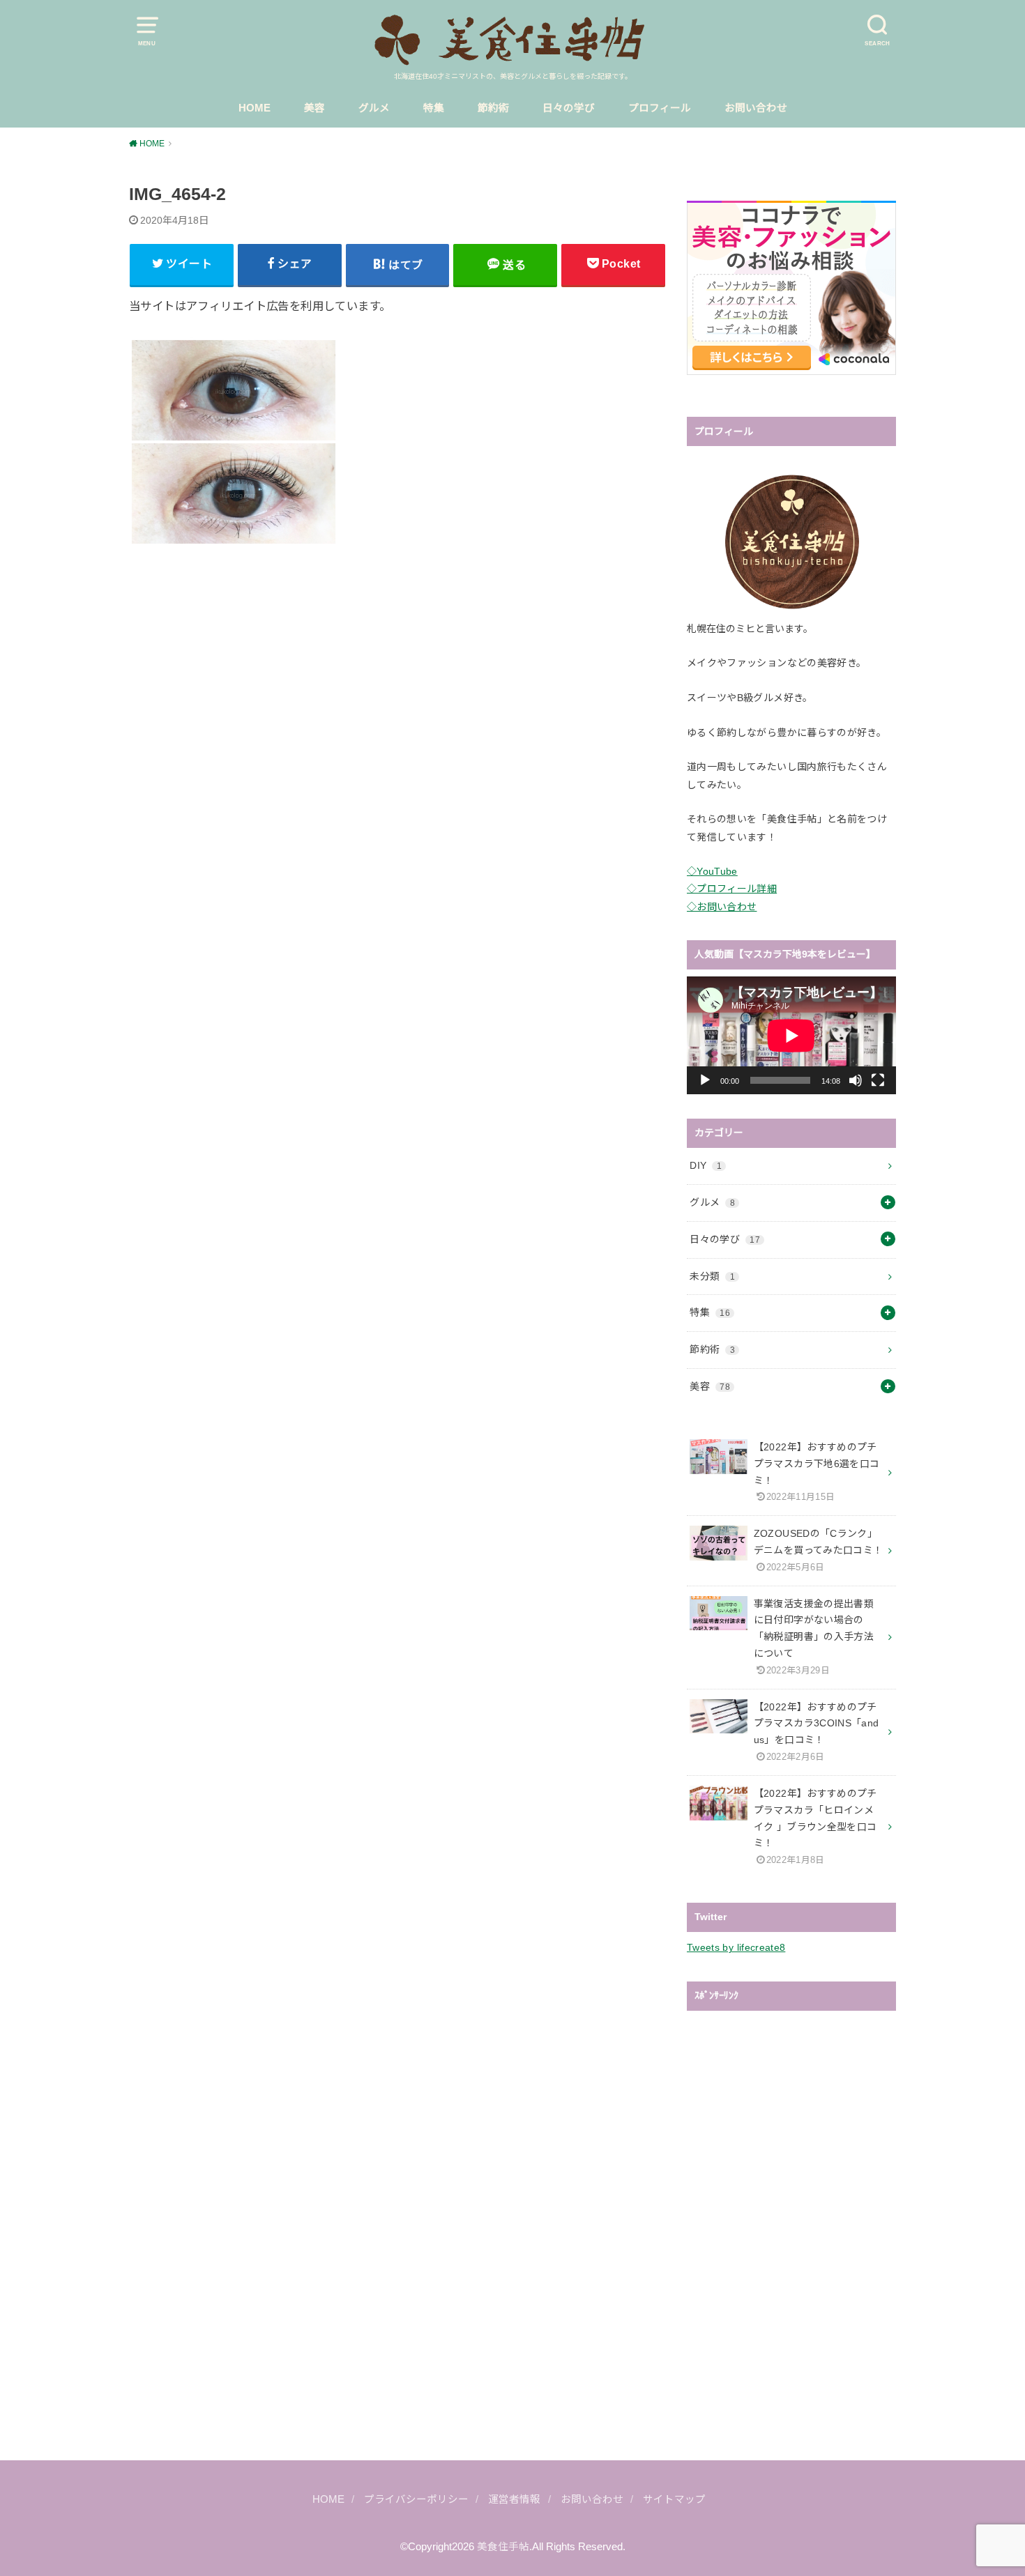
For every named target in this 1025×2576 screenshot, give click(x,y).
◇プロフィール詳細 (732, 889)
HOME (255, 108)
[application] (791, 1035)
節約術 (493, 108)
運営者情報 (514, 2499)
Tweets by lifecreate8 (736, 1947)
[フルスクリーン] (878, 1080)
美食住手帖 (503, 2547)
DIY (706, 1165)
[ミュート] (856, 1080)
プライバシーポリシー (416, 2499)
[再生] (705, 1080)
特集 (434, 108)
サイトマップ (674, 2499)
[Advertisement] (397, 673)
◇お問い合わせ (722, 907)
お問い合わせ (756, 108)
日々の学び (569, 108)
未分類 (712, 1276)
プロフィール (660, 108)
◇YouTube (712, 871)
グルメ (374, 108)
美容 (314, 108)
